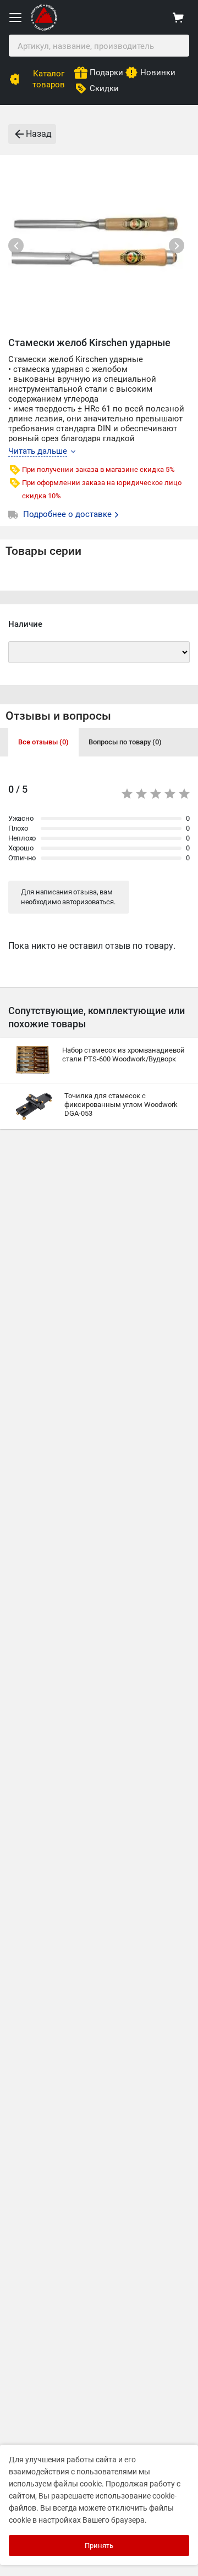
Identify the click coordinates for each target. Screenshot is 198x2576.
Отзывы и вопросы (58, 716)
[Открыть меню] (15, 18)
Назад (39, 134)
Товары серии (43, 551)
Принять (99, 2546)
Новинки (158, 73)
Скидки (104, 88)
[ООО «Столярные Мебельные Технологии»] (44, 28)
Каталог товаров (49, 79)
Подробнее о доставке (68, 514)
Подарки (106, 73)
